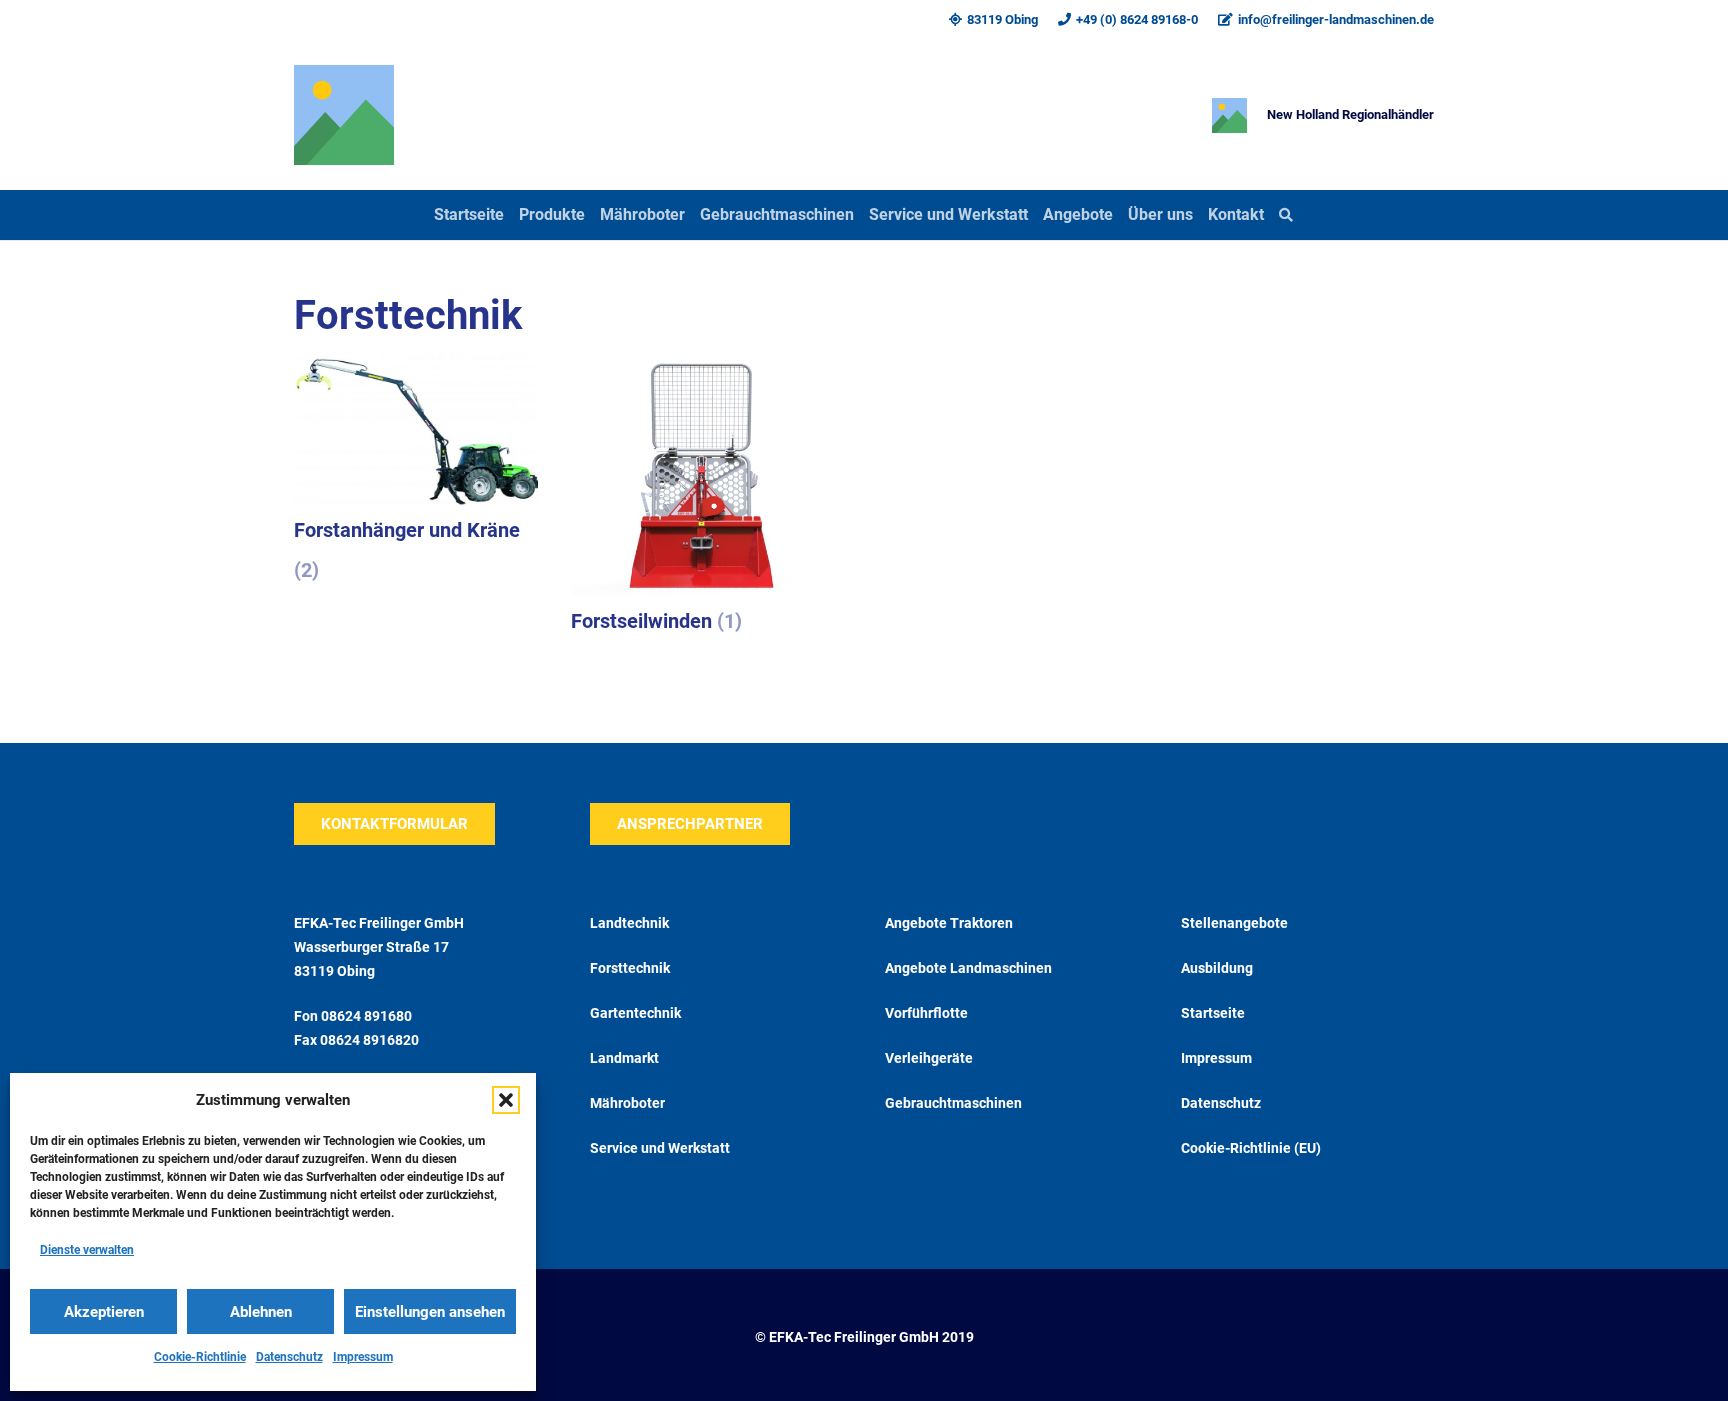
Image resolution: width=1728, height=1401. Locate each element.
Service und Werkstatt (660, 1148)
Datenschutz (289, 1357)
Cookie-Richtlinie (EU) (1251, 1148)
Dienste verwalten (87, 1250)
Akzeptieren (104, 1312)
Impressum (363, 1357)
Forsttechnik (630, 968)
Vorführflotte (926, 1013)
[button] (506, 1100)
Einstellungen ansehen (430, 1312)
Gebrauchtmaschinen (953, 1103)
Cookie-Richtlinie (200, 1357)
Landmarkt (624, 1058)
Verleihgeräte (929, 1058)
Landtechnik (629, 923)
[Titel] (344, 115)
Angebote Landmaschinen (968, 968)
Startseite (1213, 1013)
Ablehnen (261, 1312)
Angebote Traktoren (949, 923)
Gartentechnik (635, 1013)
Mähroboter (627, 1103)
